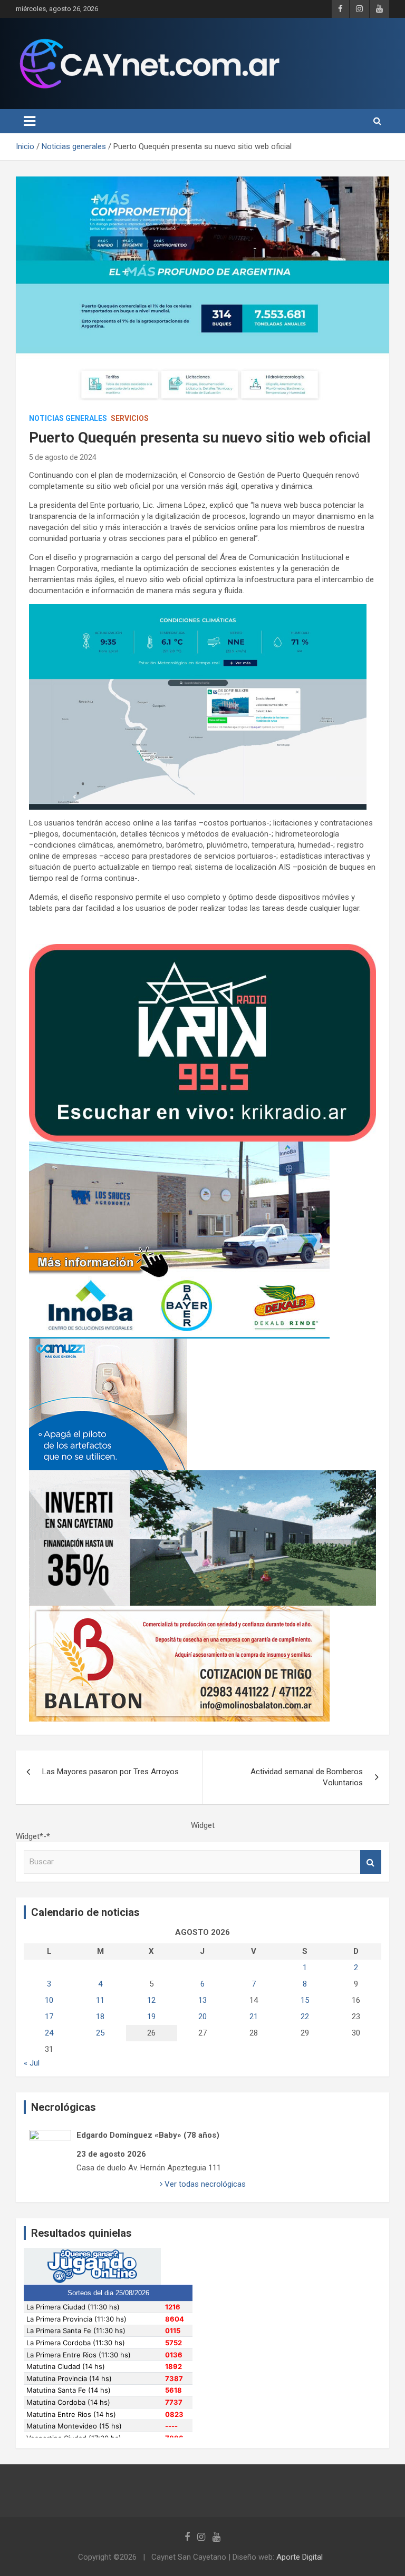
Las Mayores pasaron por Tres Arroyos (110, 1772)
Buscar (371, 1862)
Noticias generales (68, 418)
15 (305, 2000)
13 (202, 2000)
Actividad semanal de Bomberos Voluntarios (307, 1777)
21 (254, 2017)
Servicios (130, 418)
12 (151, 2000)
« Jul (32, 2063)
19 (151, 2017)
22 (305, 2017)
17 (49, 2017)
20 (202, 2017)
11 (100, 2000)
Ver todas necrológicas (204, 2184)
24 (49, 2033)
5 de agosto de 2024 (63, 457)
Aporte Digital (300, 2557)
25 (100, 2033)
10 (49, 2000)
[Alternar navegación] (30, 121)
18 (100, 2017)
